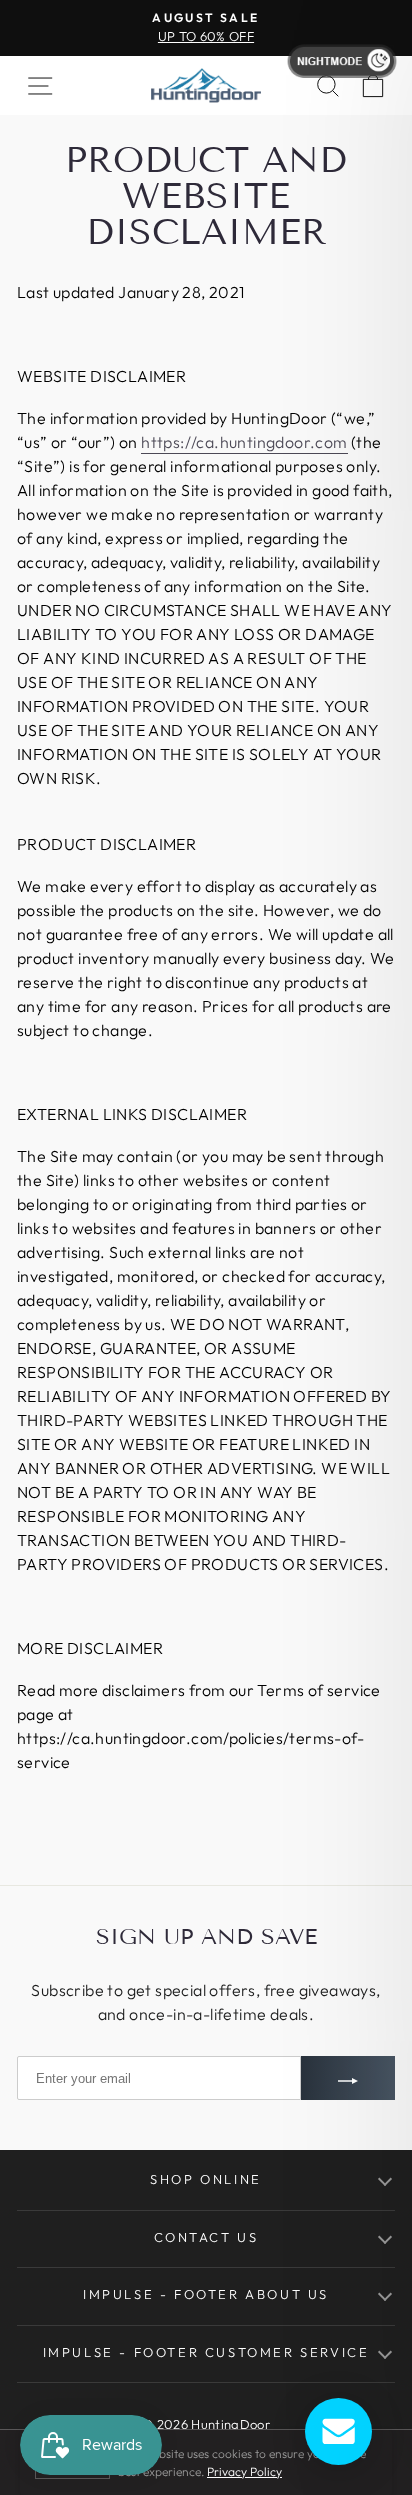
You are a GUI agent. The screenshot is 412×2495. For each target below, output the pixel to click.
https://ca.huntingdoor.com (244, 442)
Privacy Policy (244, 2471)
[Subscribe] (348, 2078)
